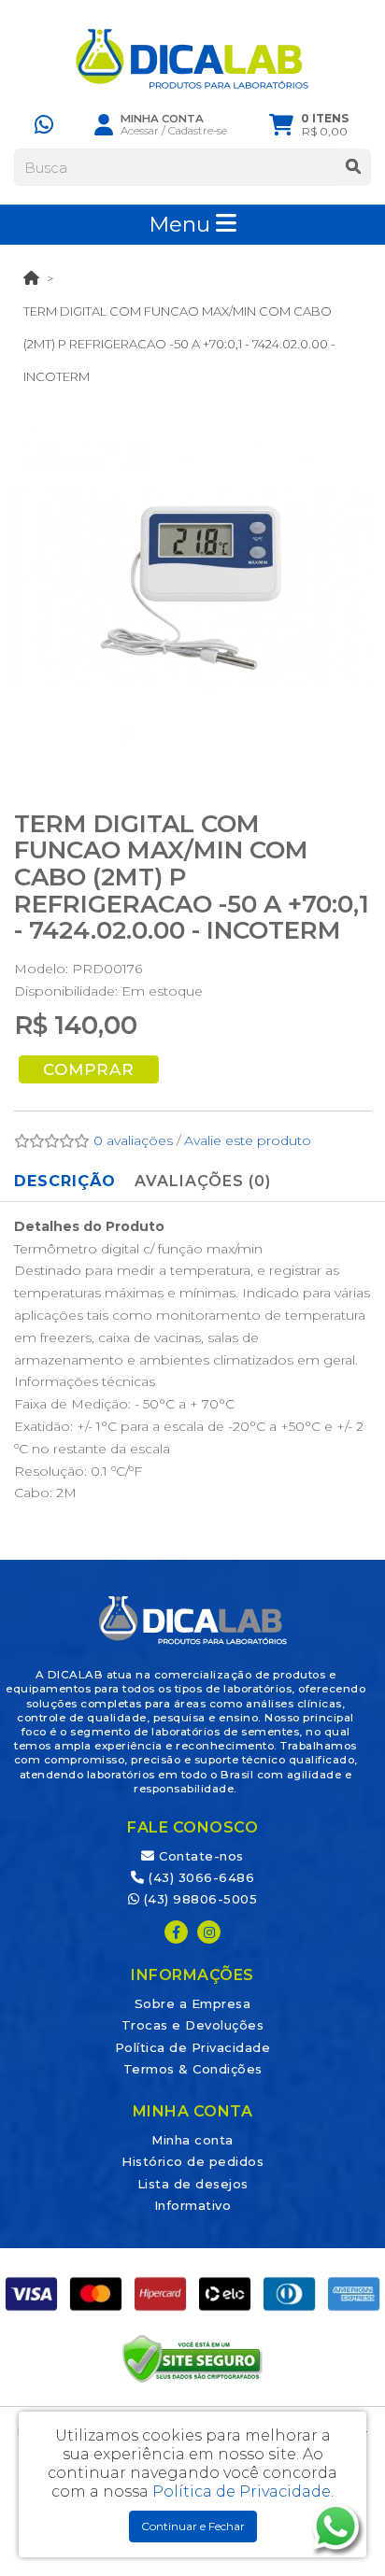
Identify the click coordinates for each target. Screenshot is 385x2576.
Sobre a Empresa (193, 2003)
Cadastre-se (198, 131)
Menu (182, 224)
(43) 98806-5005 (198, 1899)
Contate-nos (200, 1856)
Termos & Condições (193, 2069)
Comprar (89, 1069)
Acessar (140, 131)
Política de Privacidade (193, 2047)
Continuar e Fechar (193, 2526)
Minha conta (192, 2140)
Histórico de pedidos (192, 2161)
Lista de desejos (193, 2184)
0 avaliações (133, 1140)
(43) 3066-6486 (200, 1877)
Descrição (65, 1181)
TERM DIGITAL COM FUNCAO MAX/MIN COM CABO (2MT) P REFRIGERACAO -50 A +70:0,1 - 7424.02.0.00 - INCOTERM (179, 344)
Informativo (193, 2205)
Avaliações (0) (203, 1181)
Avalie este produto (248, 1140)
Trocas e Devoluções (193, 2025)
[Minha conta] (104, 124)
